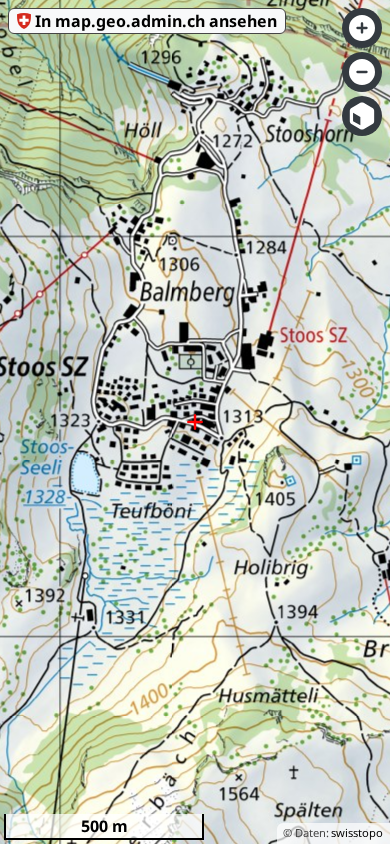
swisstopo (357, 832)
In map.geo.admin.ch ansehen (156, 21)
